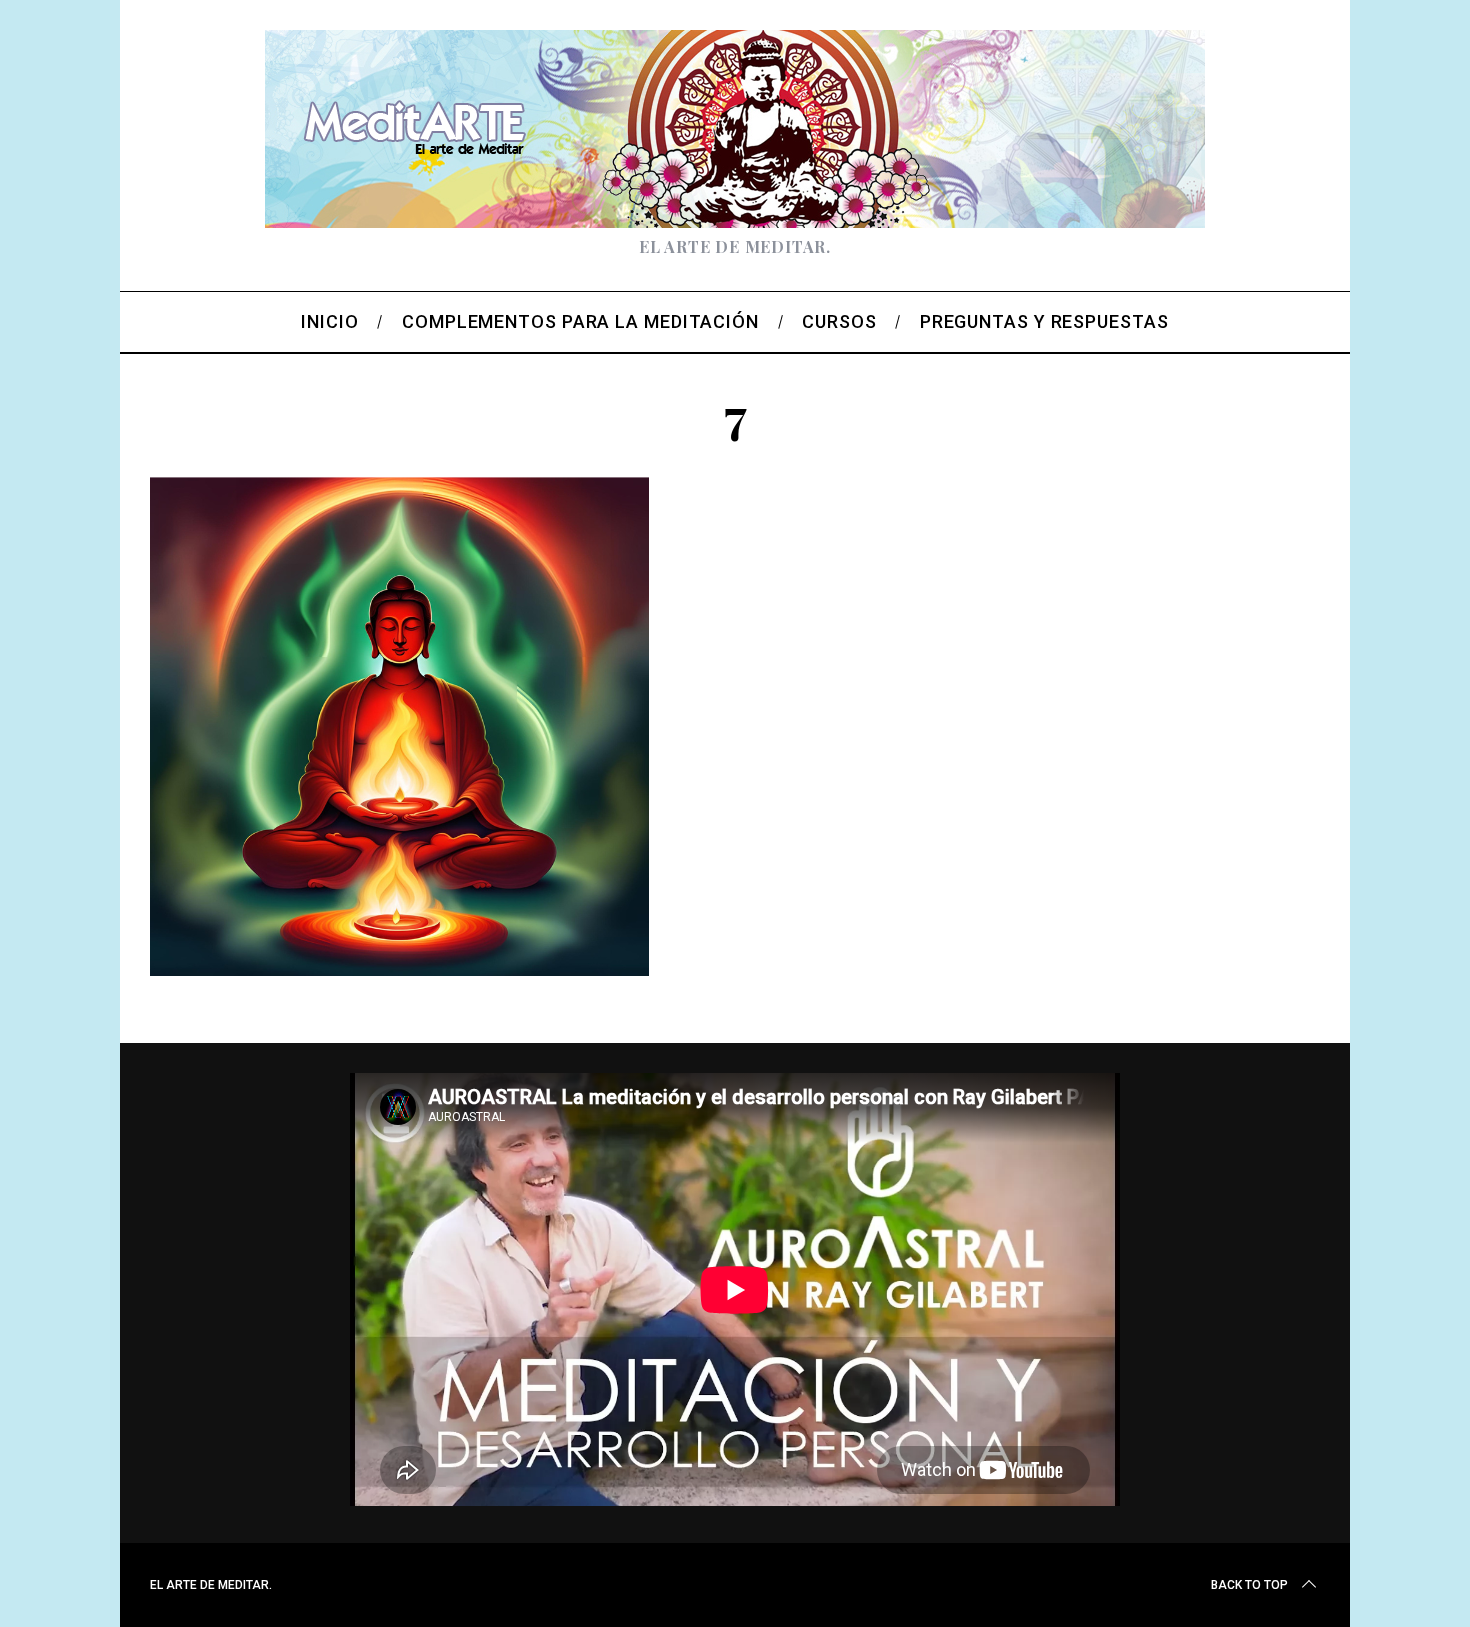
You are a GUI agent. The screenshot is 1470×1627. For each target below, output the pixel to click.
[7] (400, 969)
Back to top (1249, 1585)
